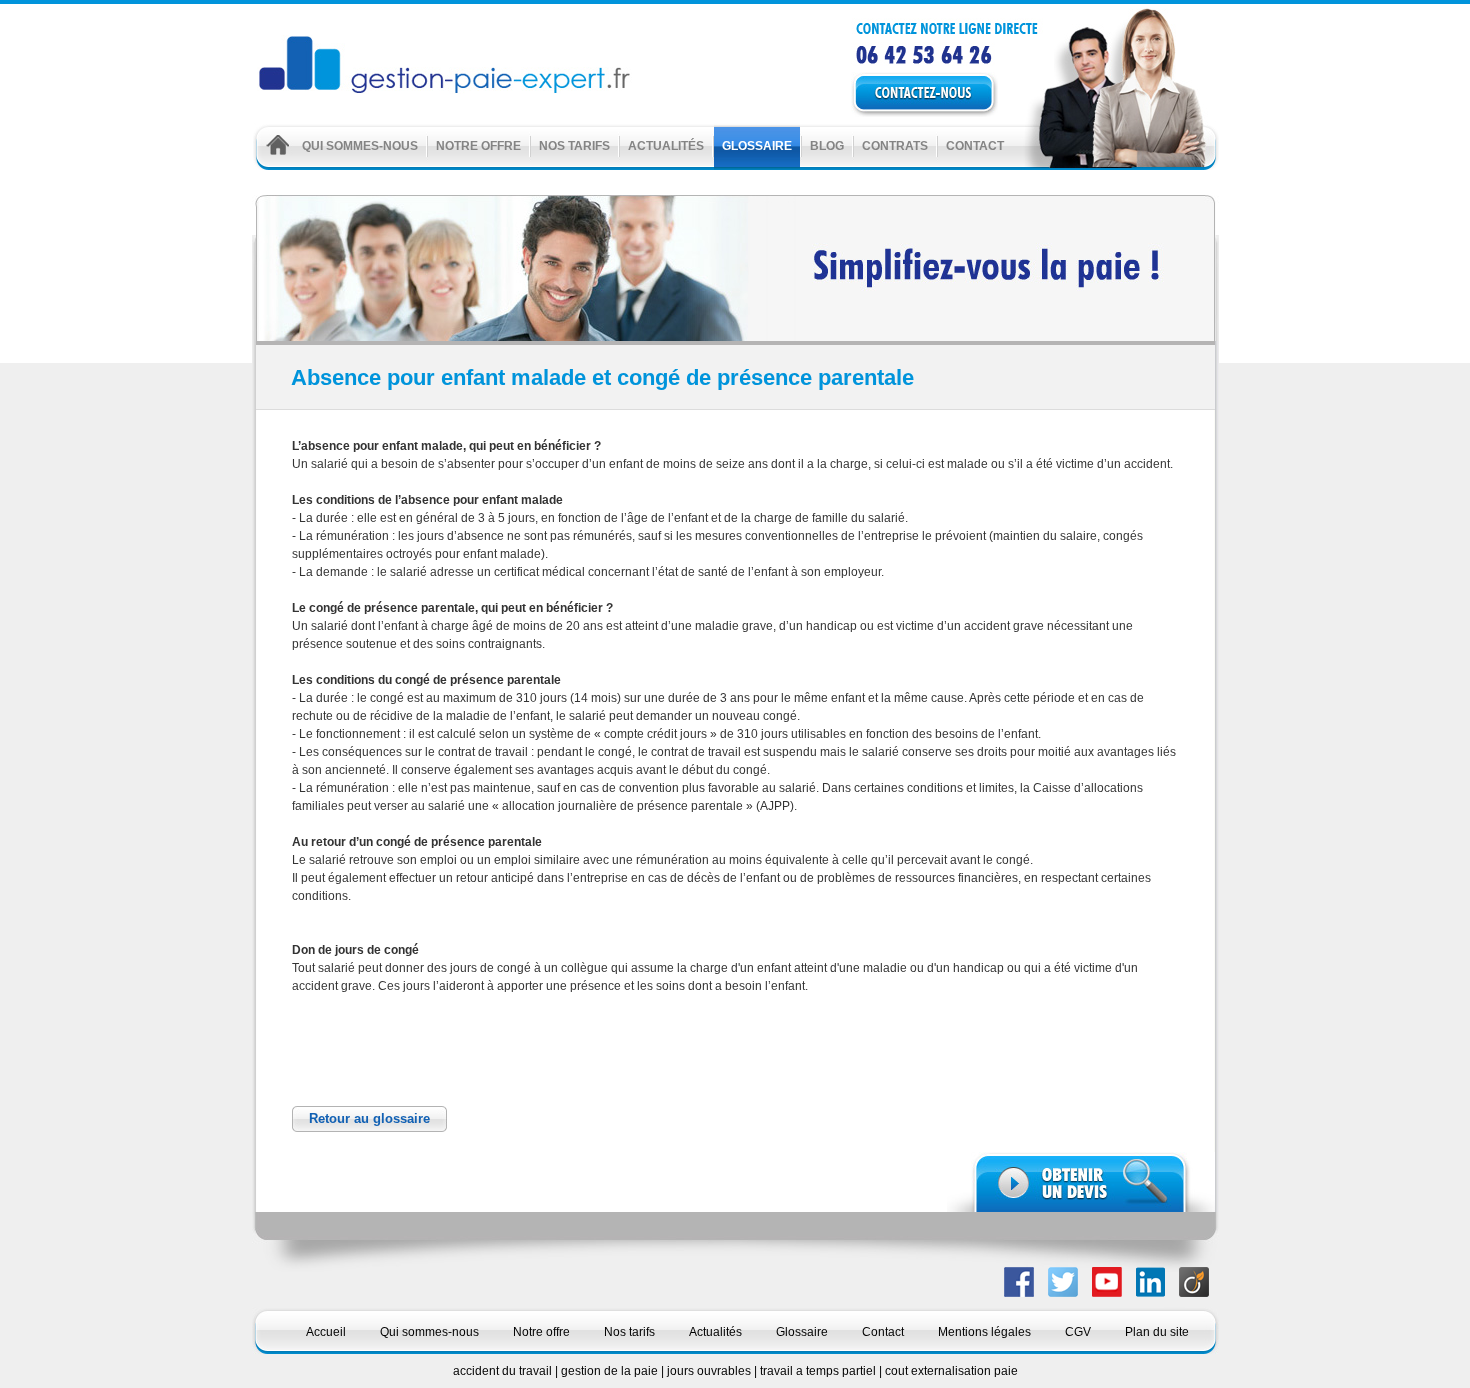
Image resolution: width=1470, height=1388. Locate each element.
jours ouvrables (710, 1371)
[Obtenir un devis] (1081, 1182)
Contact (975, 146)
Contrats (895, 146)
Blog (827, 146)
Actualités (666, 146)
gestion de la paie (611, 1371)
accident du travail (504, 1371)
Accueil (326, 1332)
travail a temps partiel (819, 1371)
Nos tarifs (574, 146)
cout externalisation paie (951, 1371)
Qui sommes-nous (360, 146)
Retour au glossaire (369, 1118)
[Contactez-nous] (952, 94)
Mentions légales (984, 1332)
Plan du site (1157, 1332)
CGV (1078, 1332)
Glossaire (757, 146)
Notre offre (478, 146)
